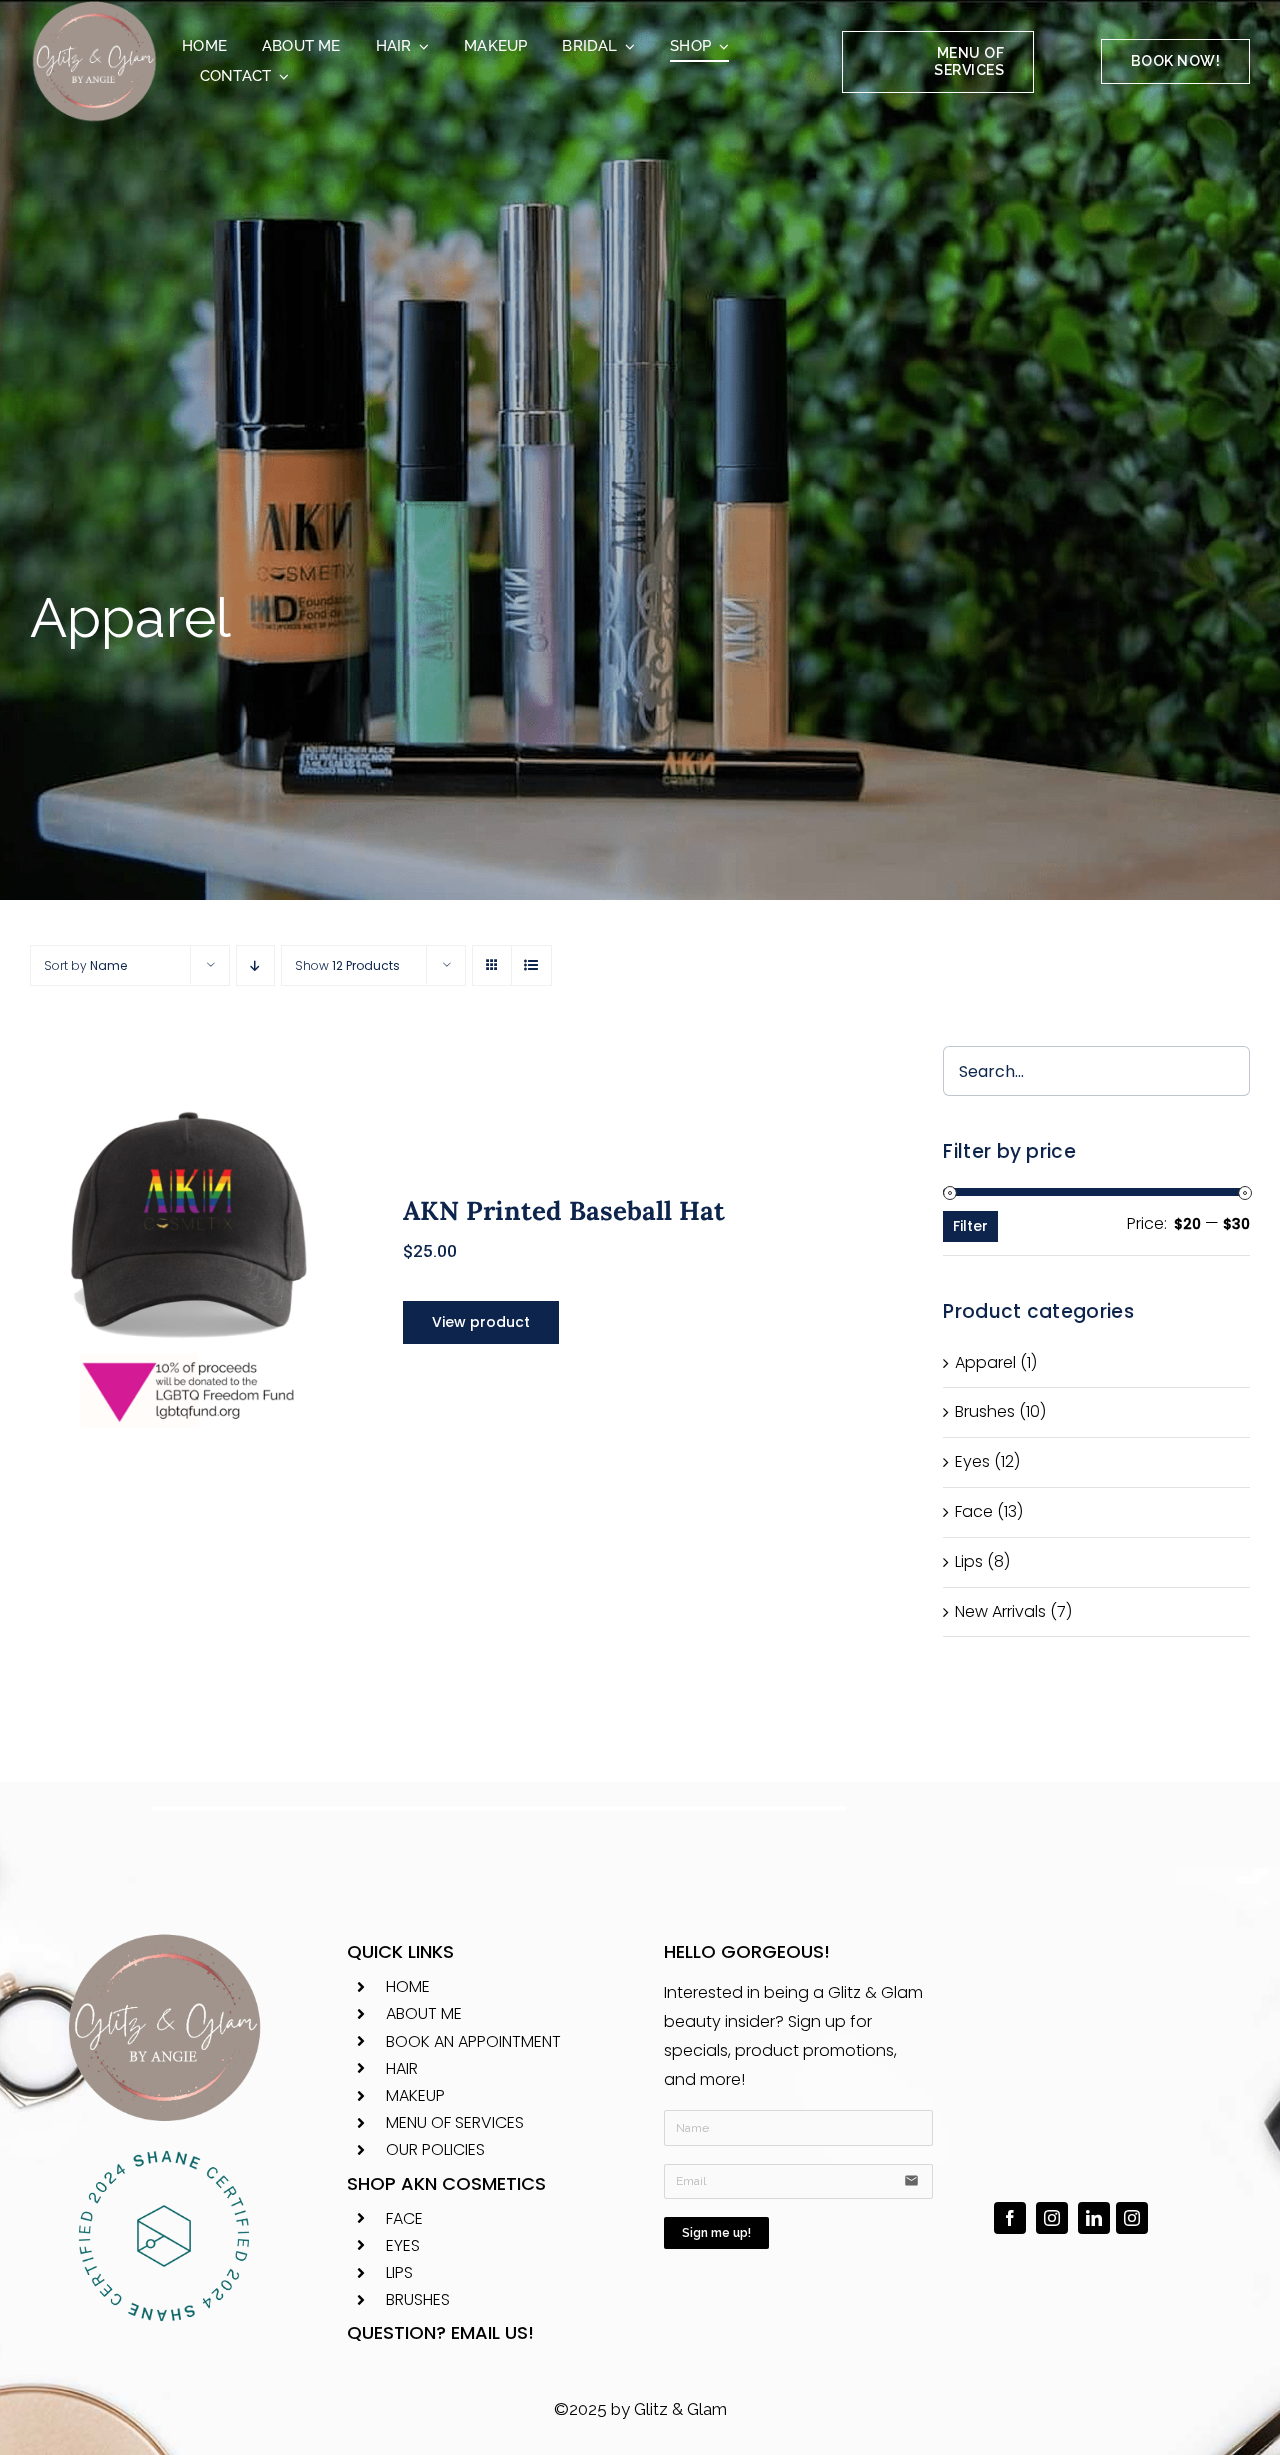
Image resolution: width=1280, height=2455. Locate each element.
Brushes (985, 1411)
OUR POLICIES (435, 2149)
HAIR (402, 2068)
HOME (408, 1986)
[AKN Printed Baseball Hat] (192, 1262)
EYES (403, 2245)
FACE (404, 2218)
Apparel (985, 1362)
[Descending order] (255, 965)
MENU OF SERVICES (455, 2122)
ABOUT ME (424, 2013)
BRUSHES (418, 2299)
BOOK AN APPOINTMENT (473, 2041)
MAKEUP (415, 2095)
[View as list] (531, 965)
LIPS (399, 2272)
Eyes (972, 1461)
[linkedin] (1094, 2218)
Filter (970, 1226)
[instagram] (1052, 2218)
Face (974, 1511)
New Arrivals (1000, 1611)
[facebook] (1010, 2218)
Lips (969, 1561)
